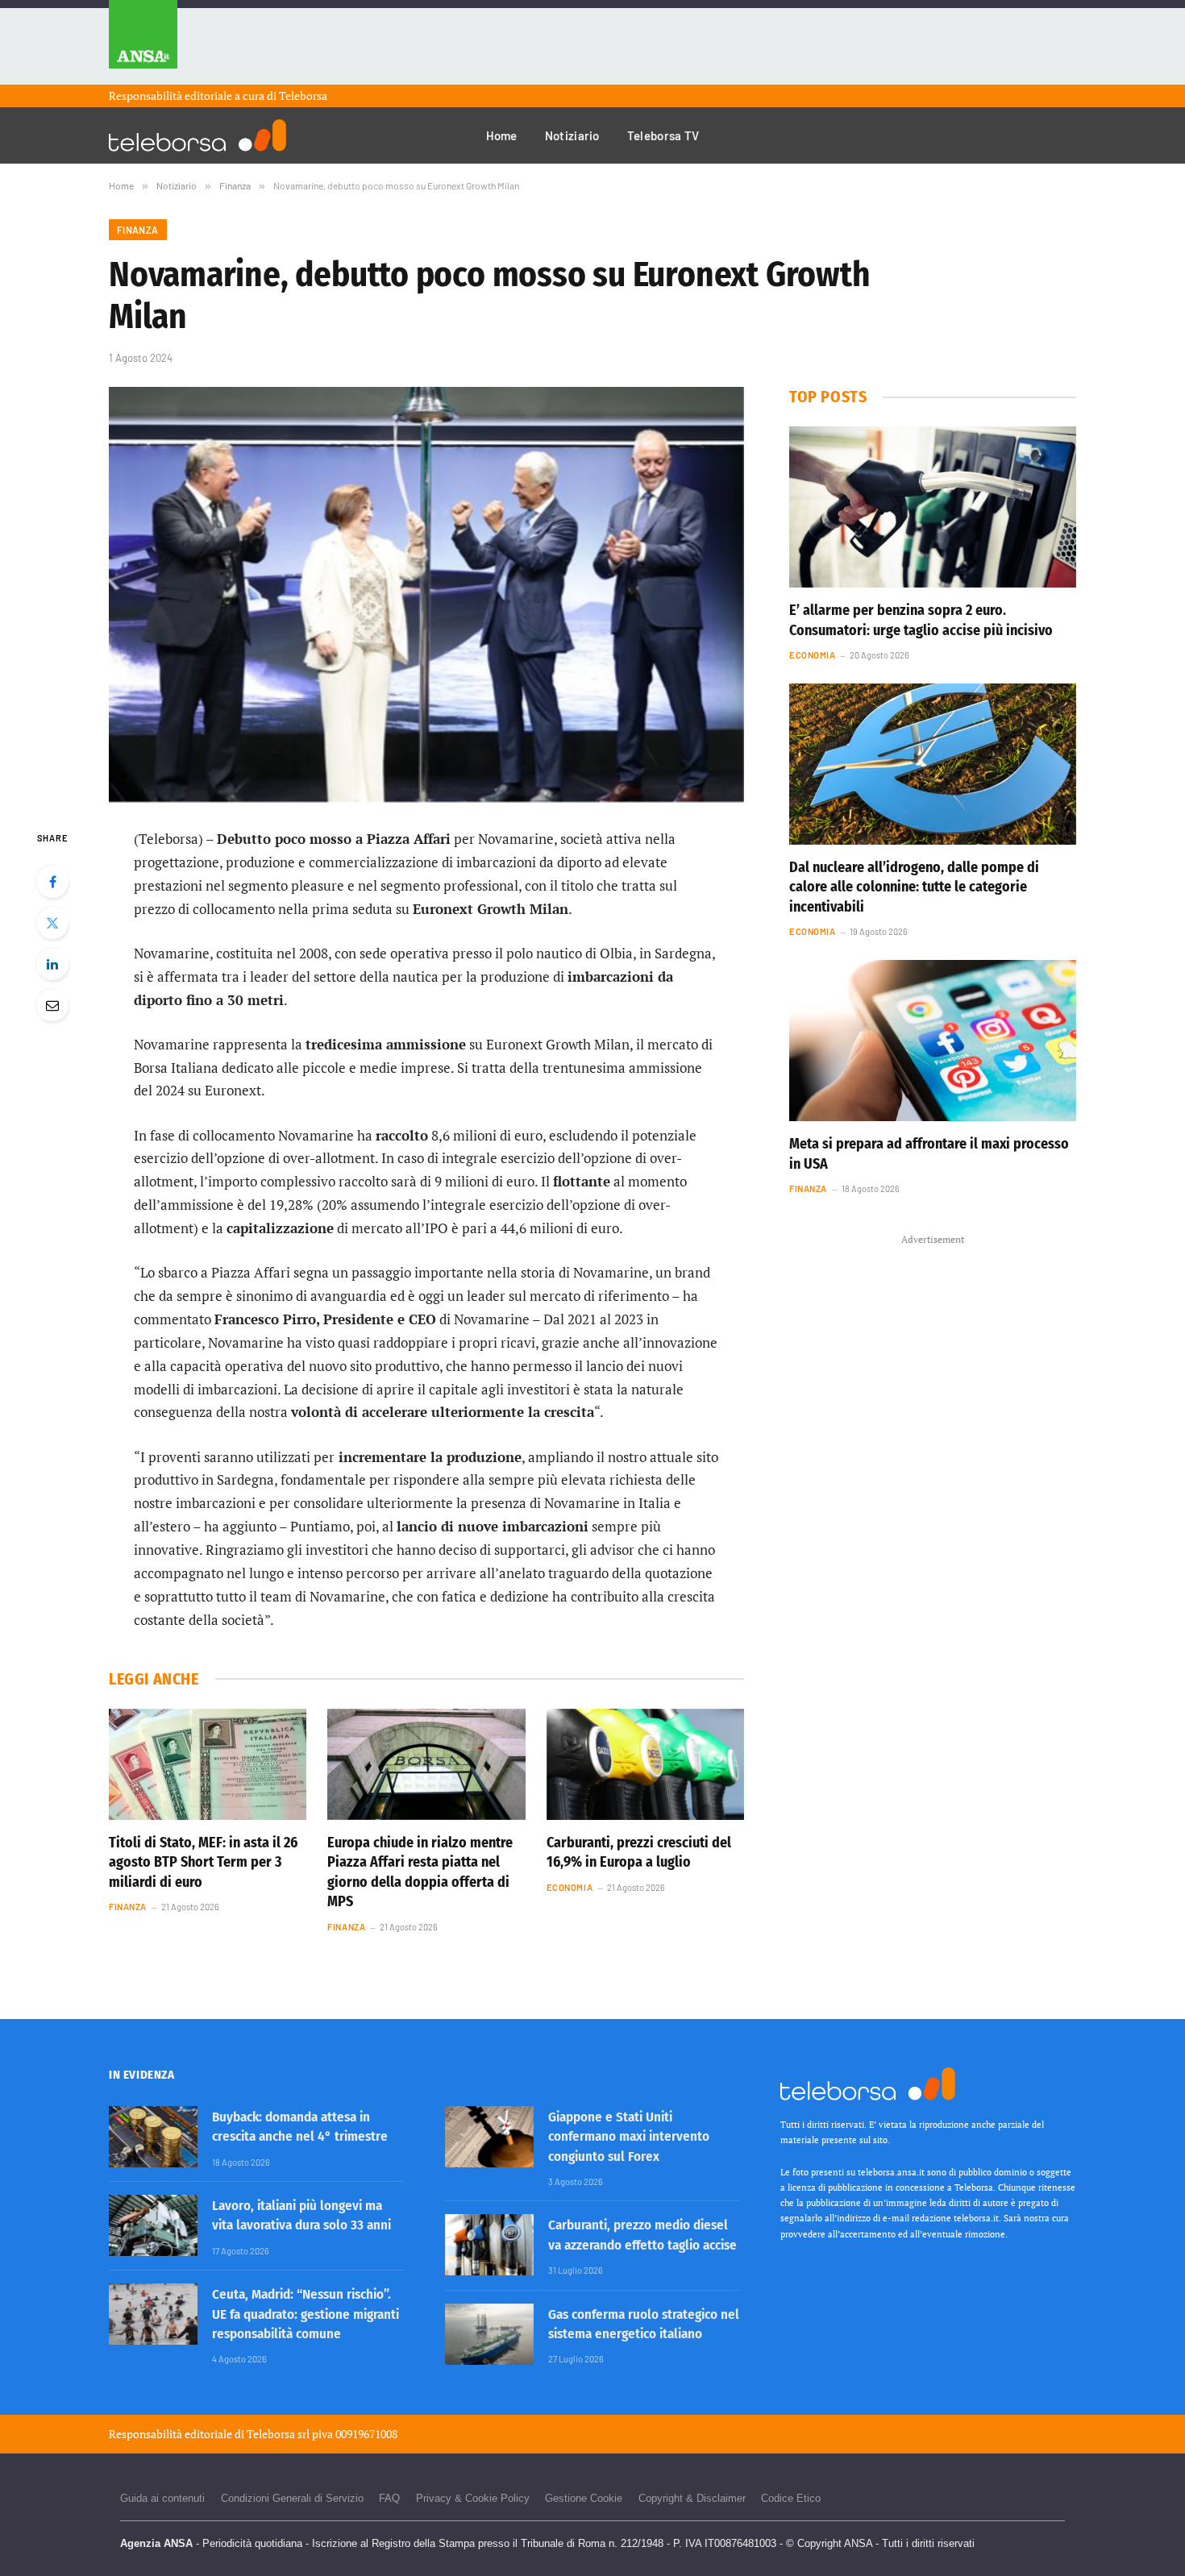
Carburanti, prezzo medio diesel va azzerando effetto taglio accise (642, 2235)
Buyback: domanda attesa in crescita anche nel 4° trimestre (300, 2127)
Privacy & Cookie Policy (473, 2498)
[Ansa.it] (143, 42)
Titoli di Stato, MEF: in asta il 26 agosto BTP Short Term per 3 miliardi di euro (203, 1862)
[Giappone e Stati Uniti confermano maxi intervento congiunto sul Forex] (489, 2137)
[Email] (52, 1005)
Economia (570, 1887)
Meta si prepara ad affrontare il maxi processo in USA (929, 1153)
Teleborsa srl (278, 2434)
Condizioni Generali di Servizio (292, 2498)
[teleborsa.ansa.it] (197, 135)
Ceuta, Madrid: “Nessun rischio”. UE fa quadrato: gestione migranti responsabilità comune (306, 2314)
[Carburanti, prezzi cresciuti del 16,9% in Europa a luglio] (645, 1764)
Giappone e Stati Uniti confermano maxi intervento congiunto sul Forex (629, 2137)
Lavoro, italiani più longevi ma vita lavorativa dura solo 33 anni (301, 2215)
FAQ (389, 2498)
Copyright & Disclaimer (692, 2498)
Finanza (138, 230)
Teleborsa (303, 96)
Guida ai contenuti (162, 2498)
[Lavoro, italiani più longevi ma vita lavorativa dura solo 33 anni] (153, 2225)
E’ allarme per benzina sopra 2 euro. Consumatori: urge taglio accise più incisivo (921, 620)
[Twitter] (52, 923)
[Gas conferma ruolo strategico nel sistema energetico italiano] (489, 2334)
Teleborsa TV (663, 135)
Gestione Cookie (584, 2498)
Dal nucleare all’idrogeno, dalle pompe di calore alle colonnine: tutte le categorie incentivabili (914, 887)
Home (502, 135)
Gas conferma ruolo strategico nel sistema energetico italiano (644, 2324)
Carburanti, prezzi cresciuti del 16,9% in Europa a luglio (639, 1852)
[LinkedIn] (52, 964)
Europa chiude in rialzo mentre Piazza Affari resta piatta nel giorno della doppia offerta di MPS (420, 1872)
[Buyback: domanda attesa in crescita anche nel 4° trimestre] (153, 2137)
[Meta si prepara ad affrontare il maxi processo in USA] (933, 1041)
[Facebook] (52, 882)
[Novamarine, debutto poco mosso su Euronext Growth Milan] (426, 594)
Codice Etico (791, 2498)
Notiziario (572, 135)
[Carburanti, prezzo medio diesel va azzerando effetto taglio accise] (489, 2245)
